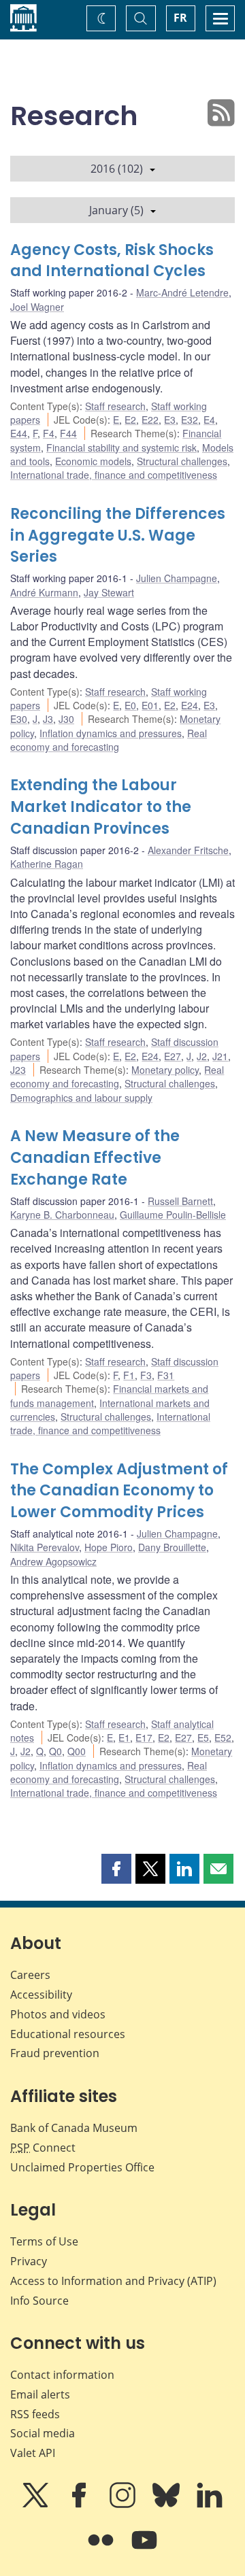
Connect (43, 2148)
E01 (150, 705)
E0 (130, 705)
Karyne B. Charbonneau (62, 1215)
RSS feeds (35, 2414)
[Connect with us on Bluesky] (167, 2505)
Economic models (93, 461)
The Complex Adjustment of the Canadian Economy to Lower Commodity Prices (119, 1491)
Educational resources (68, 2034)
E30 (19, 719)
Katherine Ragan (47, 864)
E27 (173, 1056)
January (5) (116, 210)
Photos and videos (58, 2014)
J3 (48, 719)
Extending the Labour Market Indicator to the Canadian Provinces (101, 807)
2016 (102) (117, 169)
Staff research (115, 406)
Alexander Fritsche (188, 850)
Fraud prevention (55, 2053)
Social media (43, 2433)
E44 (19, 433)
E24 (190, 705)
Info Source (39, 2301)
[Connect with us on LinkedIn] (210, 2505)
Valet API (33, 2453)
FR (180, 18)
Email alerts (40, 2394)
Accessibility (41, 1995)
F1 (129, 1375)
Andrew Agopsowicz (53, 1561)
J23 (18, 1070)
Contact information (62, 2375)
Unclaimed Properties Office (82, 2167)
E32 (190, 420)
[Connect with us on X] (37, 2505)
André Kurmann (44, 592)
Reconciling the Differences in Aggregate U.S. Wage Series (118, 536)
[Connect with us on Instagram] (124, 2505)
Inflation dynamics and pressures (111, 733)
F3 (146, 1375)
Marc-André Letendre (182, 292)
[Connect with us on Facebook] (80, 2505)
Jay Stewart (109, 592)
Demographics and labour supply (81, 1098)
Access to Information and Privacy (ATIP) (113, 2281)
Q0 (55, 1751)
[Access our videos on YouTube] (144, 2549)
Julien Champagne (177, 578)
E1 (124, 1738)
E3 (170, 420)
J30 (66, 719)
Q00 (77, 1751)
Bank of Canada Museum (74, 2128)
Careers (30, 1975)
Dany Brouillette (172, 1547)
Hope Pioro (109, 1547)
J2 (202, 1056)
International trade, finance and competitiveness (114, 475)
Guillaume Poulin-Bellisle (173, 1215)
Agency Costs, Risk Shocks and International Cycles (112, 261)
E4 (209, 420)
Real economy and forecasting (109, 740)
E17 (144, 1738)
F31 (166, 1375)
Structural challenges (182, 461)
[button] (116, 1869)
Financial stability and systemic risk (121, 447)
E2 (130, 420)
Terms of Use (44, 2241)
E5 (203, 1738)
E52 (223, 1738)
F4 (49, 433)
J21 (220, 1056)
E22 (150, 420)
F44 (68, 433)
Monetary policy (165, 1070)
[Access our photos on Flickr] (102, 2549)
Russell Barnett (180, 1201)
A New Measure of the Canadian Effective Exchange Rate (95, 1158)
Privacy (29, 2261)
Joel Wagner (37, 307)
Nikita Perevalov (45, 1547)
